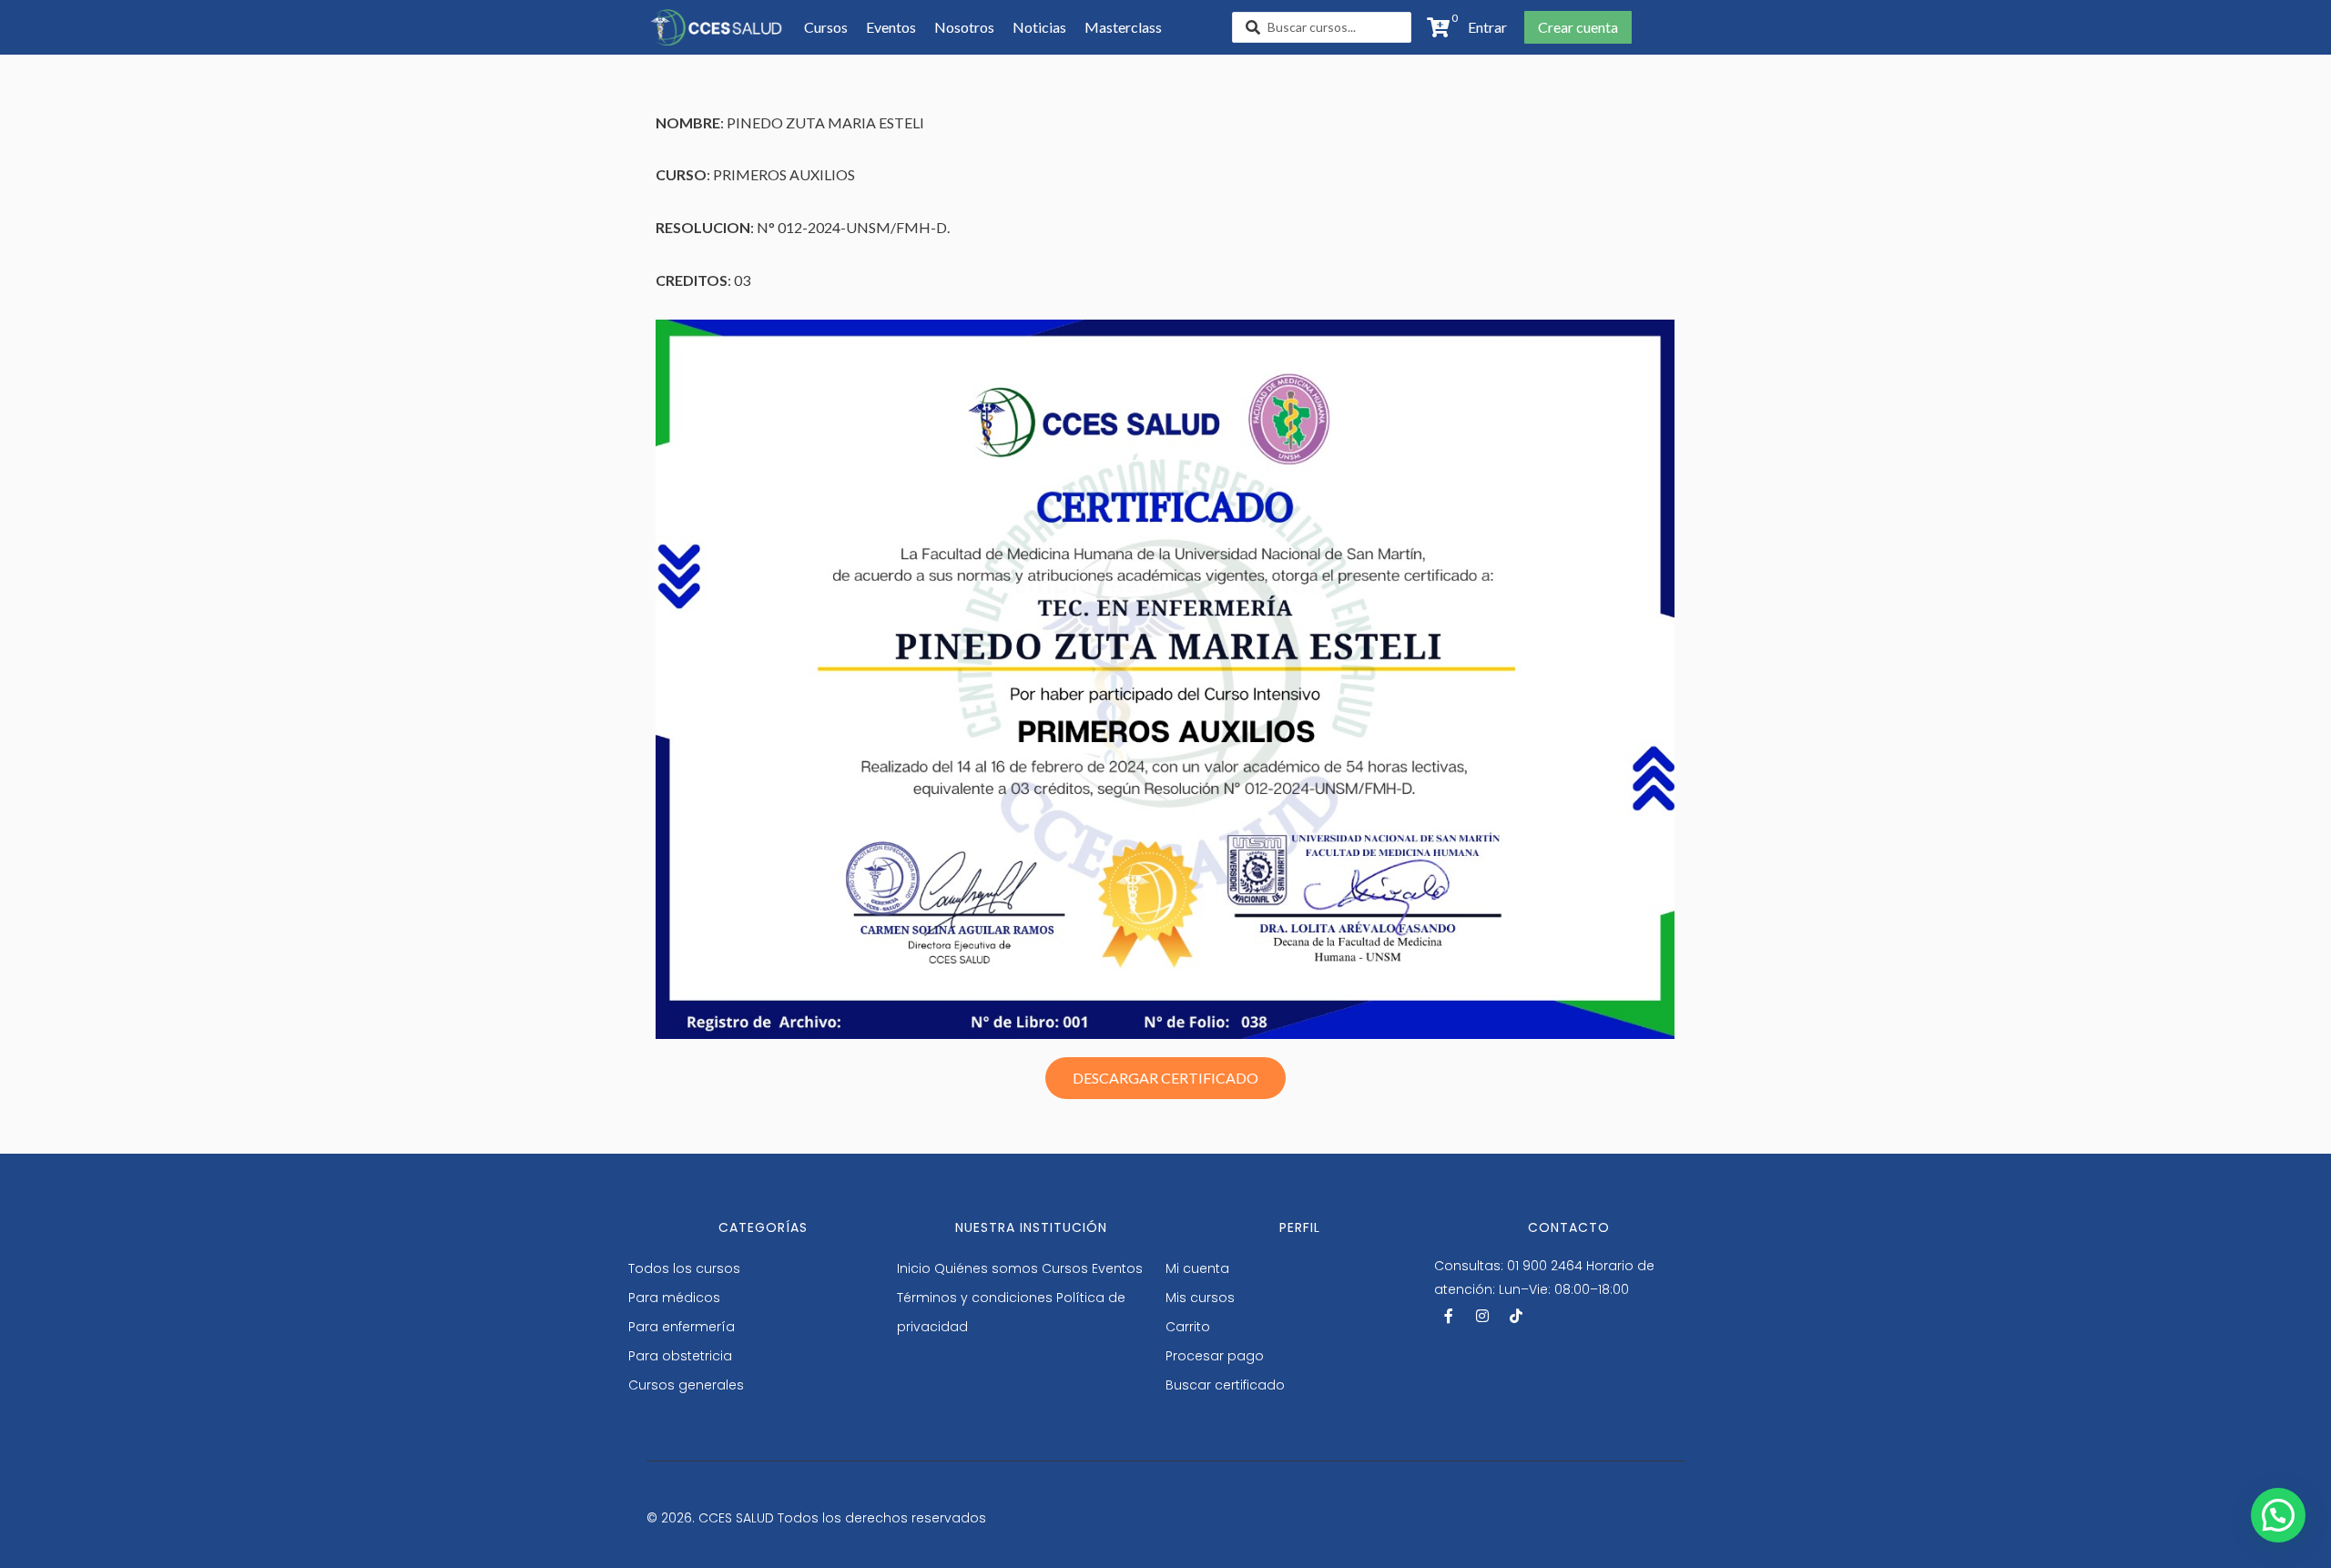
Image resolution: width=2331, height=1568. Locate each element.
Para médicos (674, 1298)
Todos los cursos (684, 1268)
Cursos (1065, 1268)
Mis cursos (1200, 1298)
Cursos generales (686, 1385)
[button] (1482, 27)
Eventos (1117, 1268)
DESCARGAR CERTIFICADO (1165, 1078)
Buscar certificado (1225, 1385)
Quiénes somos (986, 1268)
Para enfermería (682, 1327)
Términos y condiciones (975, 1298)
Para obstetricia (680, 1356)
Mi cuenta (1197, 1268)
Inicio (914, 1268)
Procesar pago (1215, 1356)
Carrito (1188, 1327)
